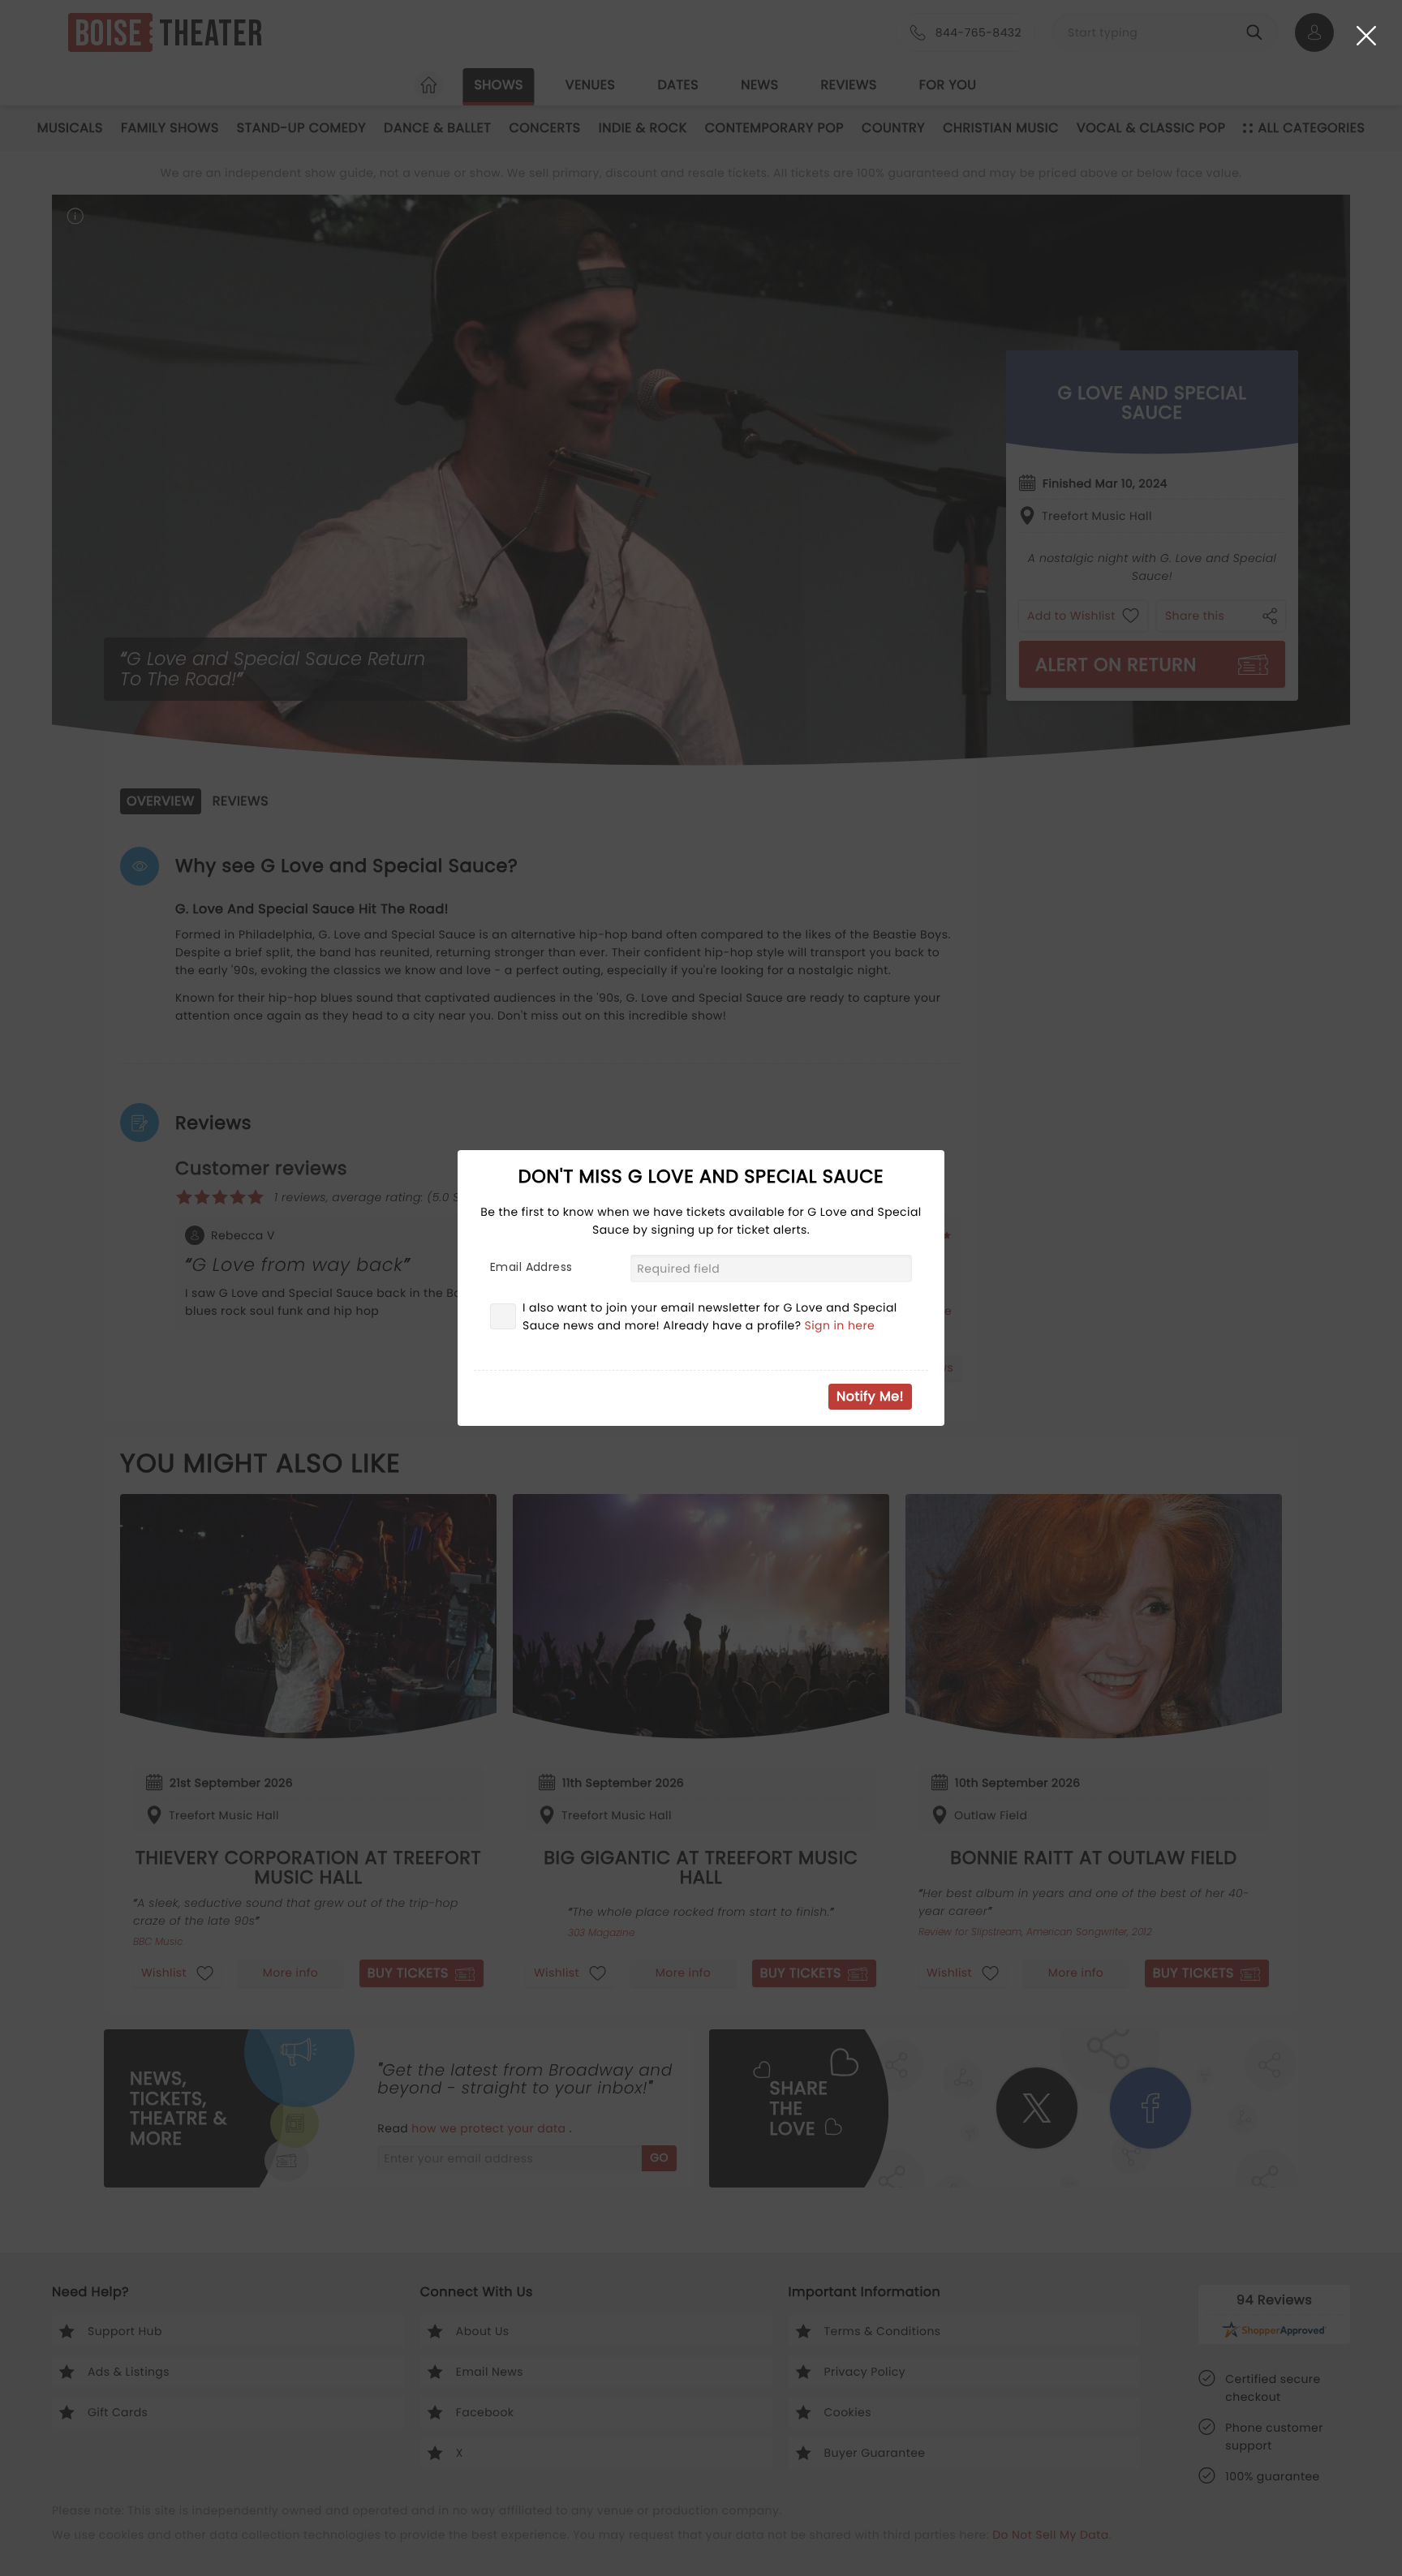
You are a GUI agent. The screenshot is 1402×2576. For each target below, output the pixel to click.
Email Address (531, 1267)
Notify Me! (870, 1396)
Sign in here (840, 1325)
